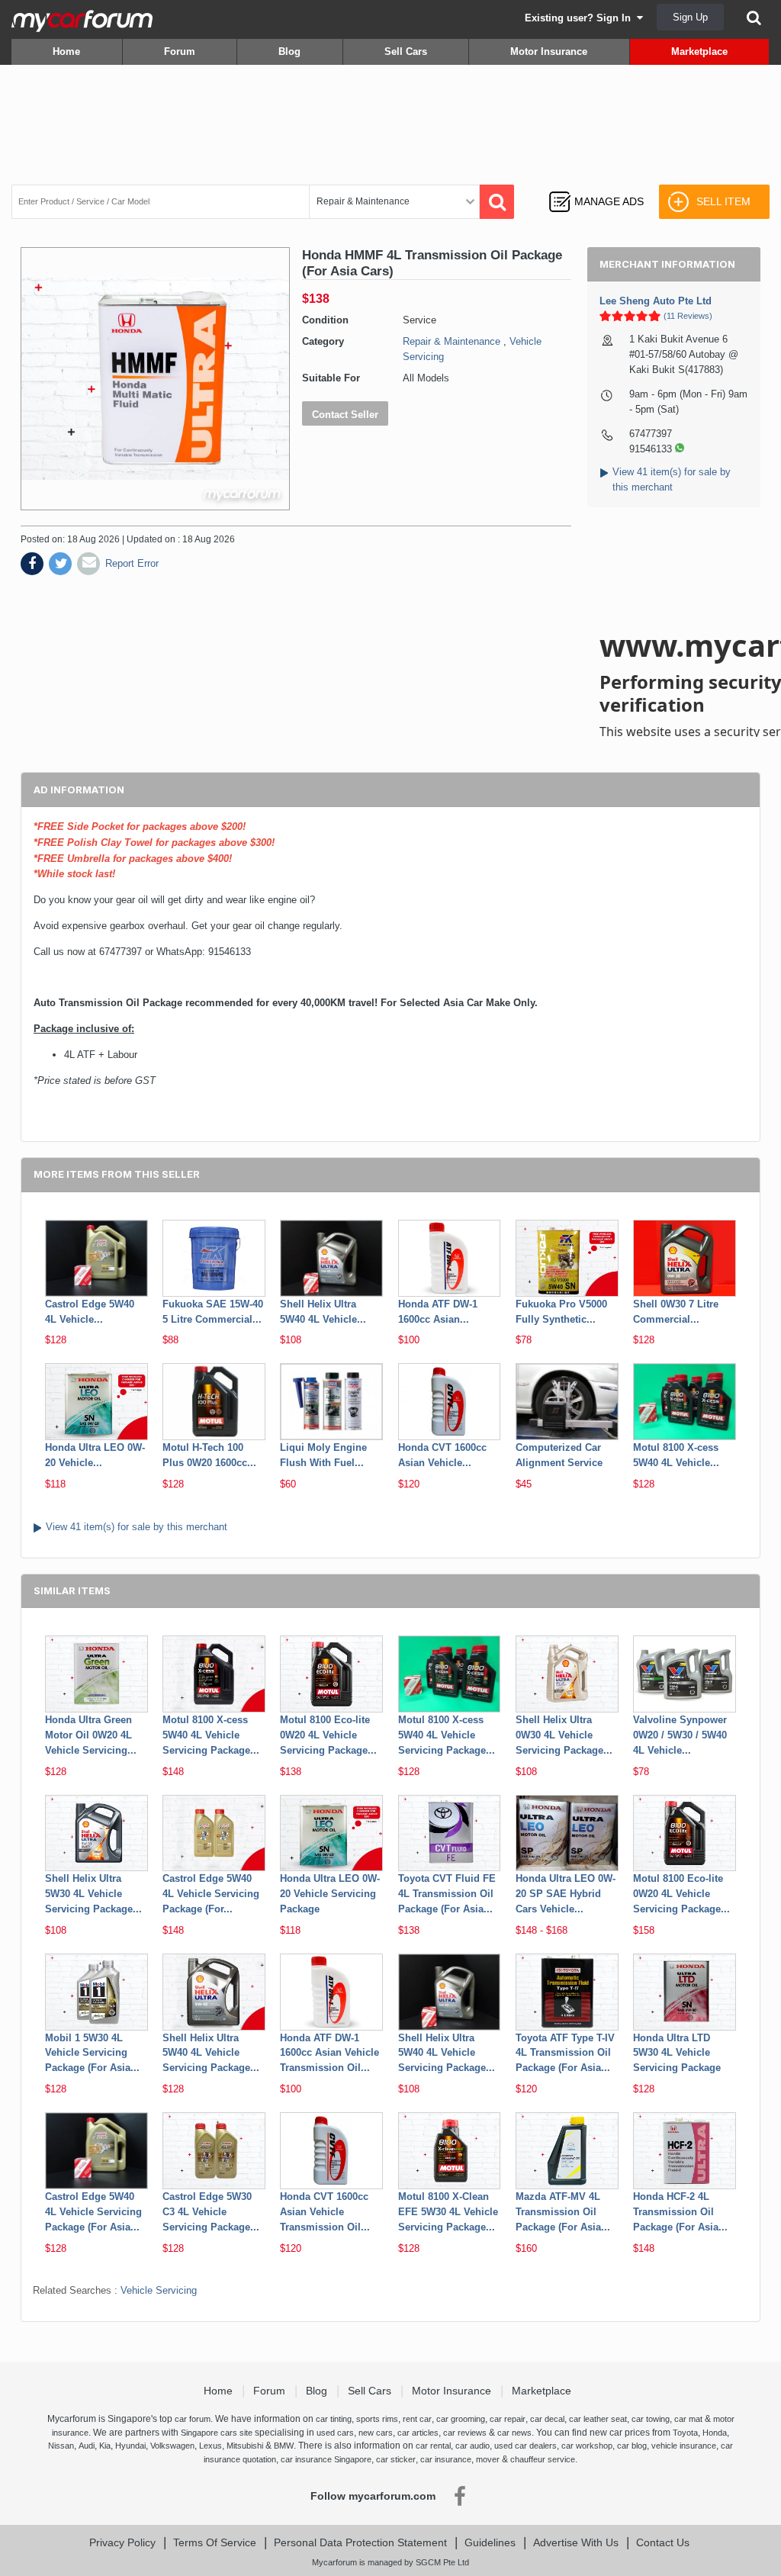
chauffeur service (543, 2459)
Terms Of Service (215, 2542)
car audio (472, 2446)
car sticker (396, 2459)
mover (488, 2459)
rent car (417, 2419)
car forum (193, 2419)
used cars (335, 2433)
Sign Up (690, 17)
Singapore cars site (217, 2433)
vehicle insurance (684, 2446)
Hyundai (130, 2446)
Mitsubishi (245, 2446)
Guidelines (490, 2542)
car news (514, 2433)
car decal (547, 2419)
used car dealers (525, 2446)
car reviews (465, 2433)
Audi (87, 2446)
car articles (418, 2433)
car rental (433, 2446)
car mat (688, 2419)
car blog (632, 2446)
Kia (105, 2446)
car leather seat (598, 2419)
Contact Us (663, 2542)
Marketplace (699, 51)
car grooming (461, 2419)
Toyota (685, 2433)
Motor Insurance (549, 51)
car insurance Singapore (326, 2459)
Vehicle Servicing (159, 2290)
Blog (289, 51)
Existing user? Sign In (581, 18)
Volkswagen (172, 2446)
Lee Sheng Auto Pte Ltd (656, 301)
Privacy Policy (122, 2542)
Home (66, 51)
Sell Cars (406, 51)
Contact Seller (345, 415)
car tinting (334, 2419)
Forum (180, 51)
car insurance (446, 2459)
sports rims (377, 2419)
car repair (508, 2419)
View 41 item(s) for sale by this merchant (137, 1527)
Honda (715, 2433)
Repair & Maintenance (452, 341)
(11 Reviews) (688, 316)
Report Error (132, 563)
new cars (376, 2433)
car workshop (587, 2446)
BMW (284, 2446)
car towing (651, 2419)
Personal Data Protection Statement (360, 2542)
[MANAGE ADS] (596, 187)
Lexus (211, 2446)
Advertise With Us (576, 2542)
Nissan (61, 2446)
